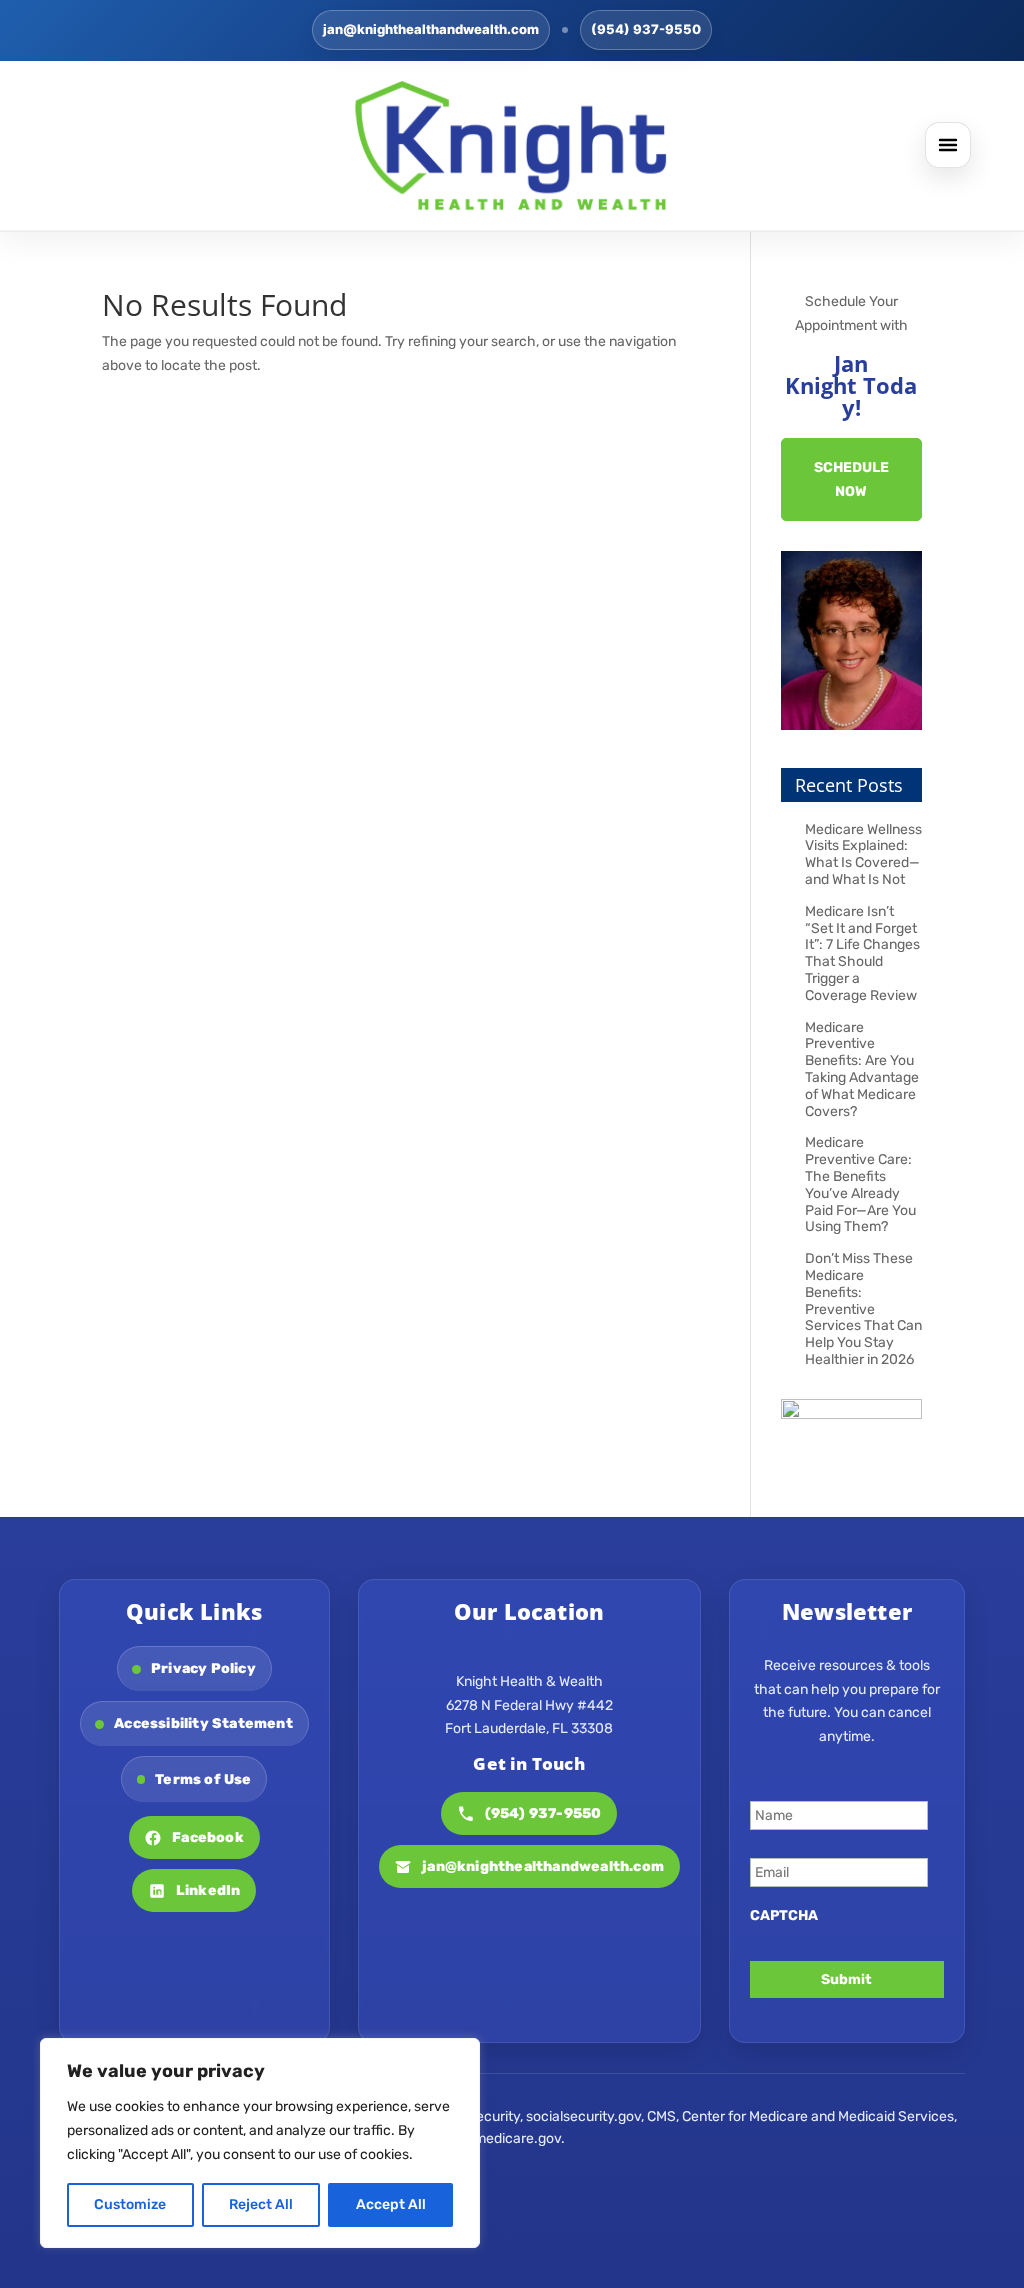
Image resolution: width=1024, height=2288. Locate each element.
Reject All (261, 2204)
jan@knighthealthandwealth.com (431, 29)
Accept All (391, 2204)
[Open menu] (948, 145)
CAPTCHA (784, 1915)
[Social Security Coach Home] (512, 145)
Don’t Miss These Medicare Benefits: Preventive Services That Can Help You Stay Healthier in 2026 (863, 1309)
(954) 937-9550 (646, 29)
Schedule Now (851, 479)
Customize (130, 2204)
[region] (260, 2143)
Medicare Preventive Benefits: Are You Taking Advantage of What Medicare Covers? (862, 1069)
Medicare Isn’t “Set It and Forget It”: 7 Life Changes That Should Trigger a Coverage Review (862, 953)
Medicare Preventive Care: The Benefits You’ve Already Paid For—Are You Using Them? (860, 1184)
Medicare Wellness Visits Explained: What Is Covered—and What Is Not (863, 854)
